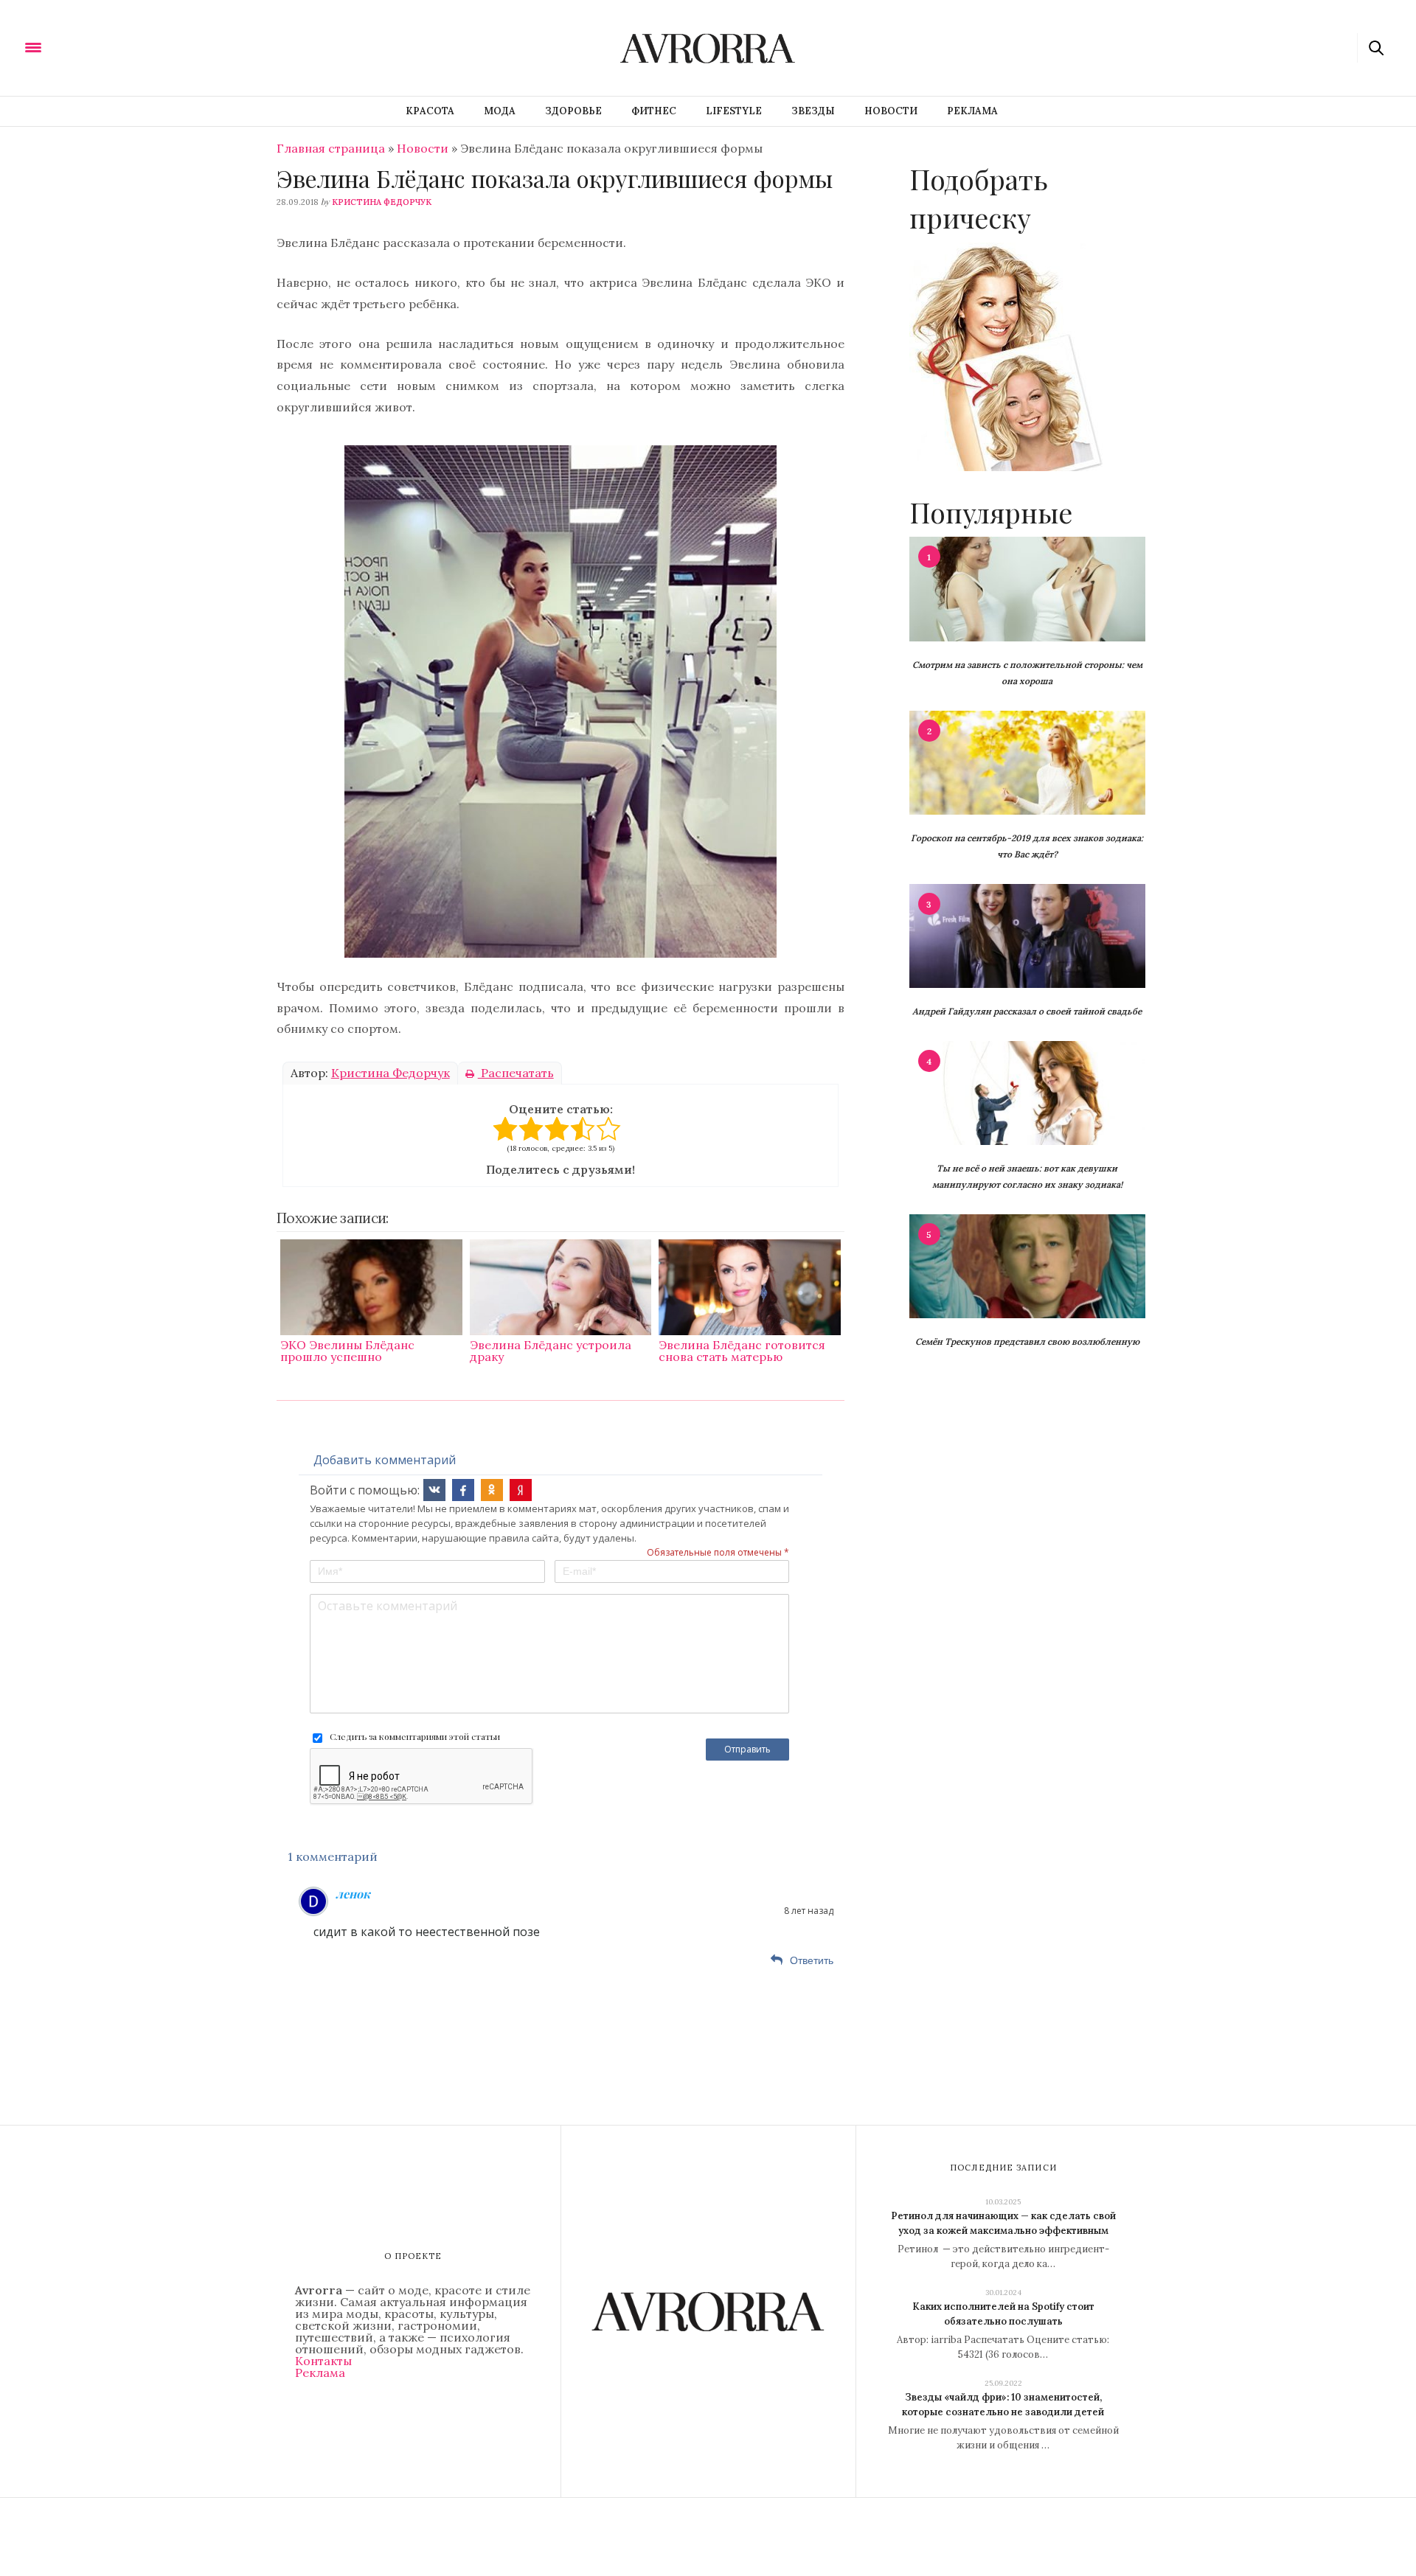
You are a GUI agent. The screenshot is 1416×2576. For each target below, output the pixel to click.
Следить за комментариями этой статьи (415, 1736)
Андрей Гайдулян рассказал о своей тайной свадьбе (1027, 1011)
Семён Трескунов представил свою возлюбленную (1027, 1341)
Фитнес (654, 111)
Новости (891, 111)
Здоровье (573, 111)
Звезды (813, 111)
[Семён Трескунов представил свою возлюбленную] (1027, 1265)
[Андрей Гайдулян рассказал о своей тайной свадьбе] (1027, 935)
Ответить (812, 1960)
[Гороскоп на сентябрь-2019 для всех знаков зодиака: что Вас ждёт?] (1027, 762)
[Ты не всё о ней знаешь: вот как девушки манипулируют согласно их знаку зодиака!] (1027, 1092)
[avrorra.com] (105, 46)
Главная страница (331, 148)
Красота (430, 111)
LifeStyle (734, 111)
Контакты (323, 2361)
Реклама (972, 111)
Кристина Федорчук (382, 202)
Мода (500, 111)
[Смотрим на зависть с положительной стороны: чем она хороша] (1027, 588)
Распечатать (516, 1073)
